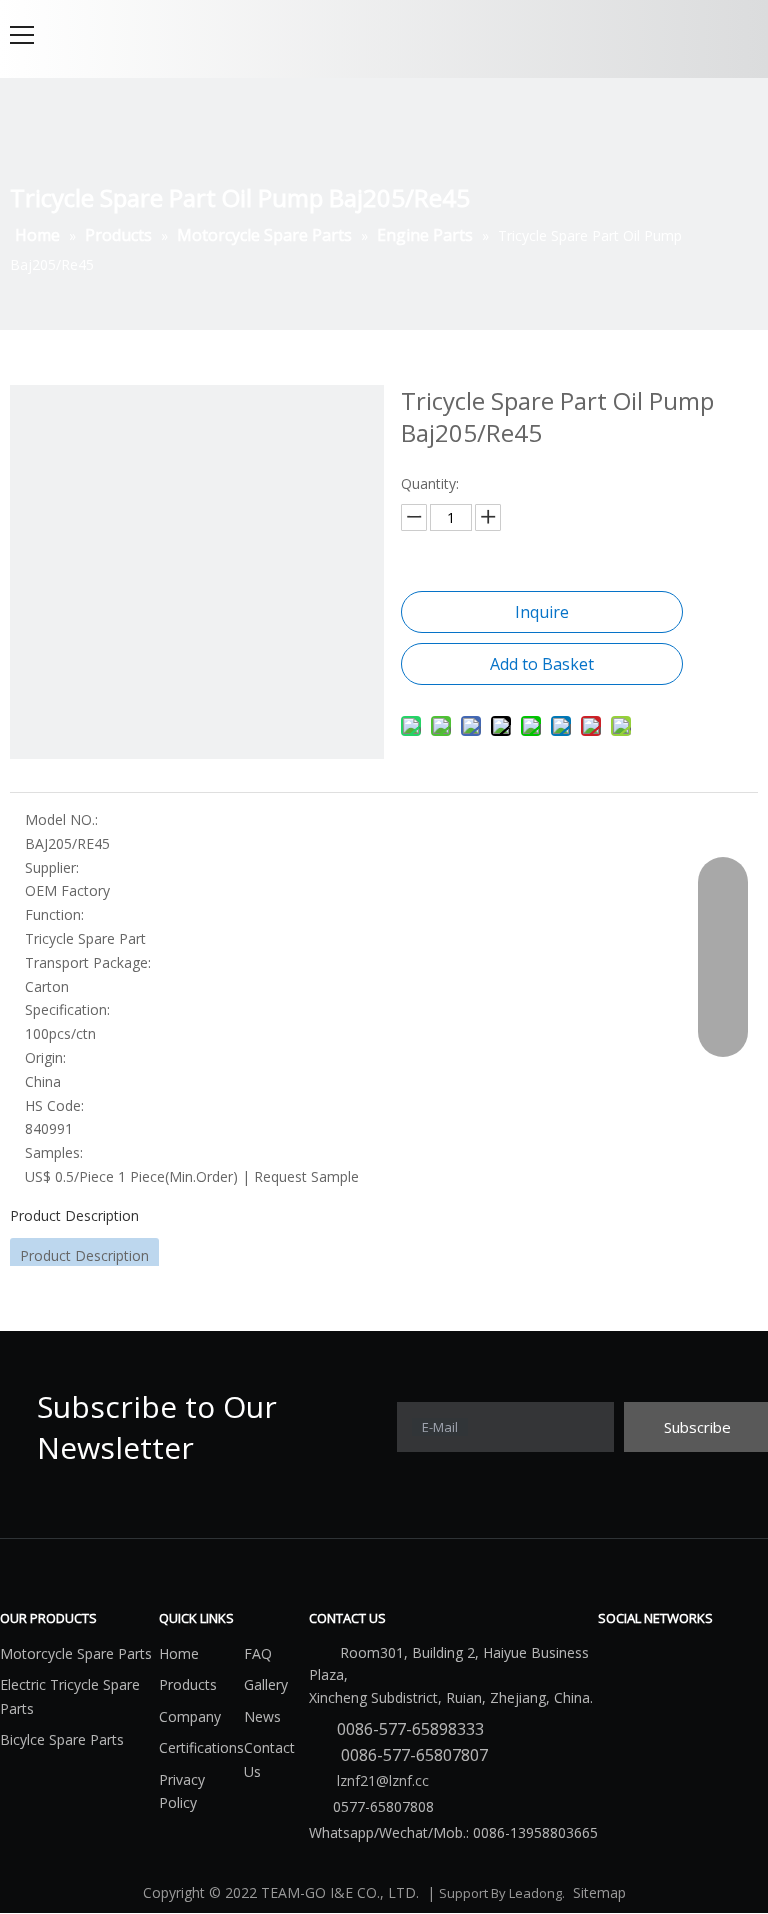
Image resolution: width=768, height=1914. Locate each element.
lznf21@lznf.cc (381, 1780)
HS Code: (54, 1105)
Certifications (201, 1747)
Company (190, 1716)
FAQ (258, 1653)
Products (188, 1684)
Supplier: (52, 867)
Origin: (45, 1057)
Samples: (54, 1152)
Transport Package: (88, 962)
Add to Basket (542, 664)
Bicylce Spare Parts (62, 1739)
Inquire (542, 612)
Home (179, 1653)
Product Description (74, 1215)
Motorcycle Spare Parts (76, 1653)
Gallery (266, 1684)
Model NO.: (61, 819)
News (262, 1716)
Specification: (67, 1009)
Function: (54, 914)
